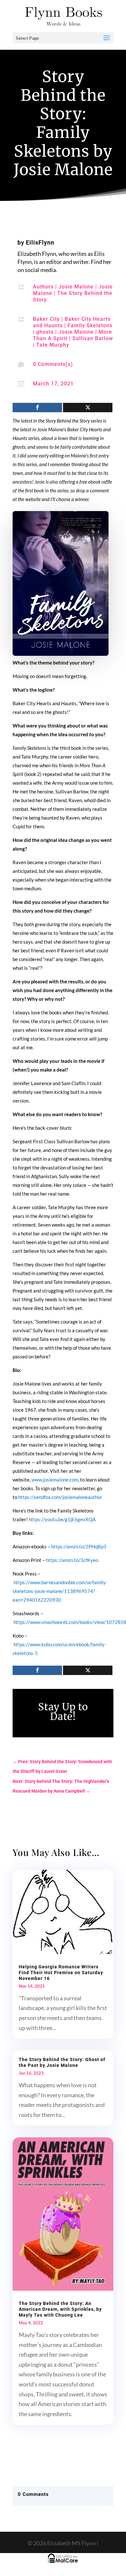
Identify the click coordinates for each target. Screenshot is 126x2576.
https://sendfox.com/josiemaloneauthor (60, 1497)
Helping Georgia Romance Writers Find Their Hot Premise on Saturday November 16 (61, 1973)
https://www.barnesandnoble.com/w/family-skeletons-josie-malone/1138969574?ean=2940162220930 (60, 1591)
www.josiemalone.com (55, 1480)
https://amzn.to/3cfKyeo (72, 1560)
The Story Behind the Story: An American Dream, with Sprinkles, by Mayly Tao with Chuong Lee (60, 2309)
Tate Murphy (53, 345)
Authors (43, 287)
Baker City (46, 319)
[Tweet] (88, 408)
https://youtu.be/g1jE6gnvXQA (62, 1519)
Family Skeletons (90, 325)
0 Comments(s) (53, 364)
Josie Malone (76, 287)
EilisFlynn (40, 242)
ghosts (45, 332)
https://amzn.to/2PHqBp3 (79, 1546)
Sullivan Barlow (93, 338)
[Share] (37, 408)
